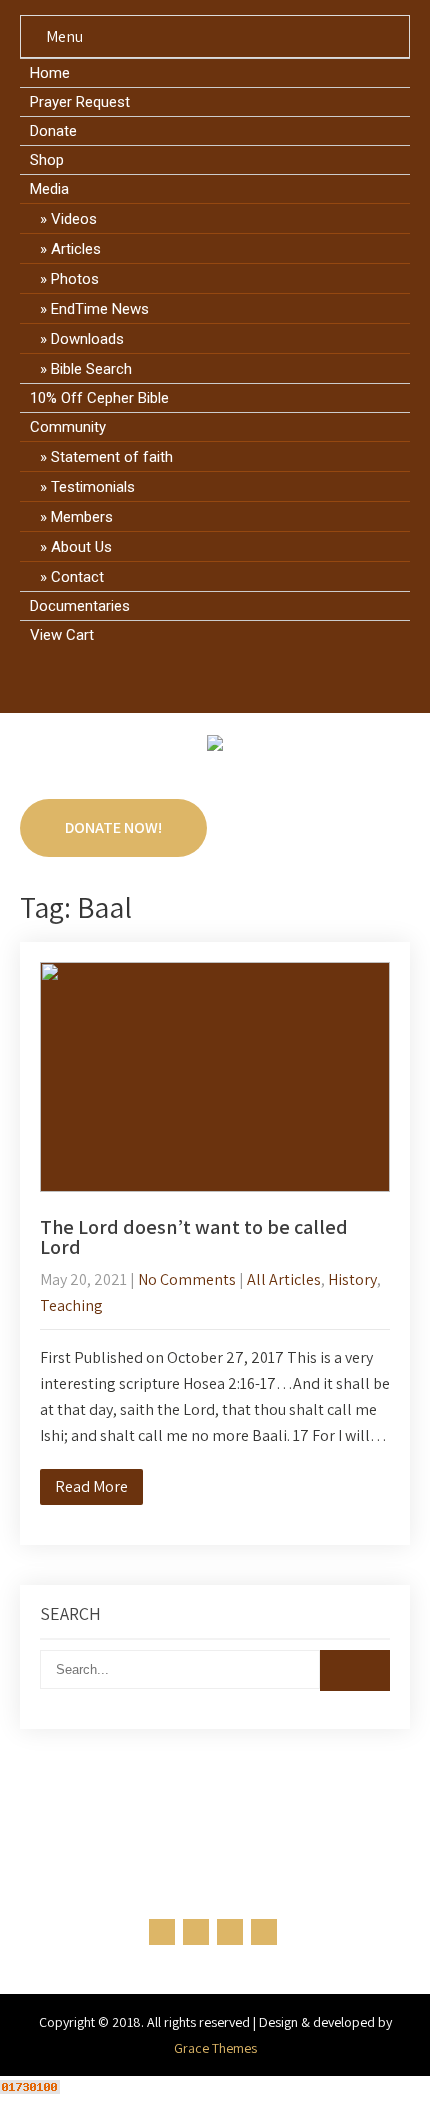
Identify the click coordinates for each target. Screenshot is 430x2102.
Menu (64, 36)
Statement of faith (112, 457)
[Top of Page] (373, 2059)
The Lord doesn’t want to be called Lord (194, 1237)
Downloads (87, 339)
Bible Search (91, 369)
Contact (77, 577)
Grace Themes (215, 2048)
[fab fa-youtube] (272, 680)
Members (82, 517)
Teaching (71, 1305)
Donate (53, 131)
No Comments (187, 1279)
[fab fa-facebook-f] (158, 680)
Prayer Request (80, 102)
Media (49, 189)
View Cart (62, 635)
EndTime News (100, 309)
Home (50, 73)
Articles (76, 249)
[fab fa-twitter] (196, 680)
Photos (75, 279)
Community (68, 427)
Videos (74, 219)
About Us (81, 547)
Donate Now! (113, 827)
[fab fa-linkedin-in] (234, 680)
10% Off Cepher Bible (99, 398)
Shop (47, 160)
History (352, 1279)
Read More (91, 1486)
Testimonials (93, 487)
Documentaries (80, 606)
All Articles (284, 1279)
